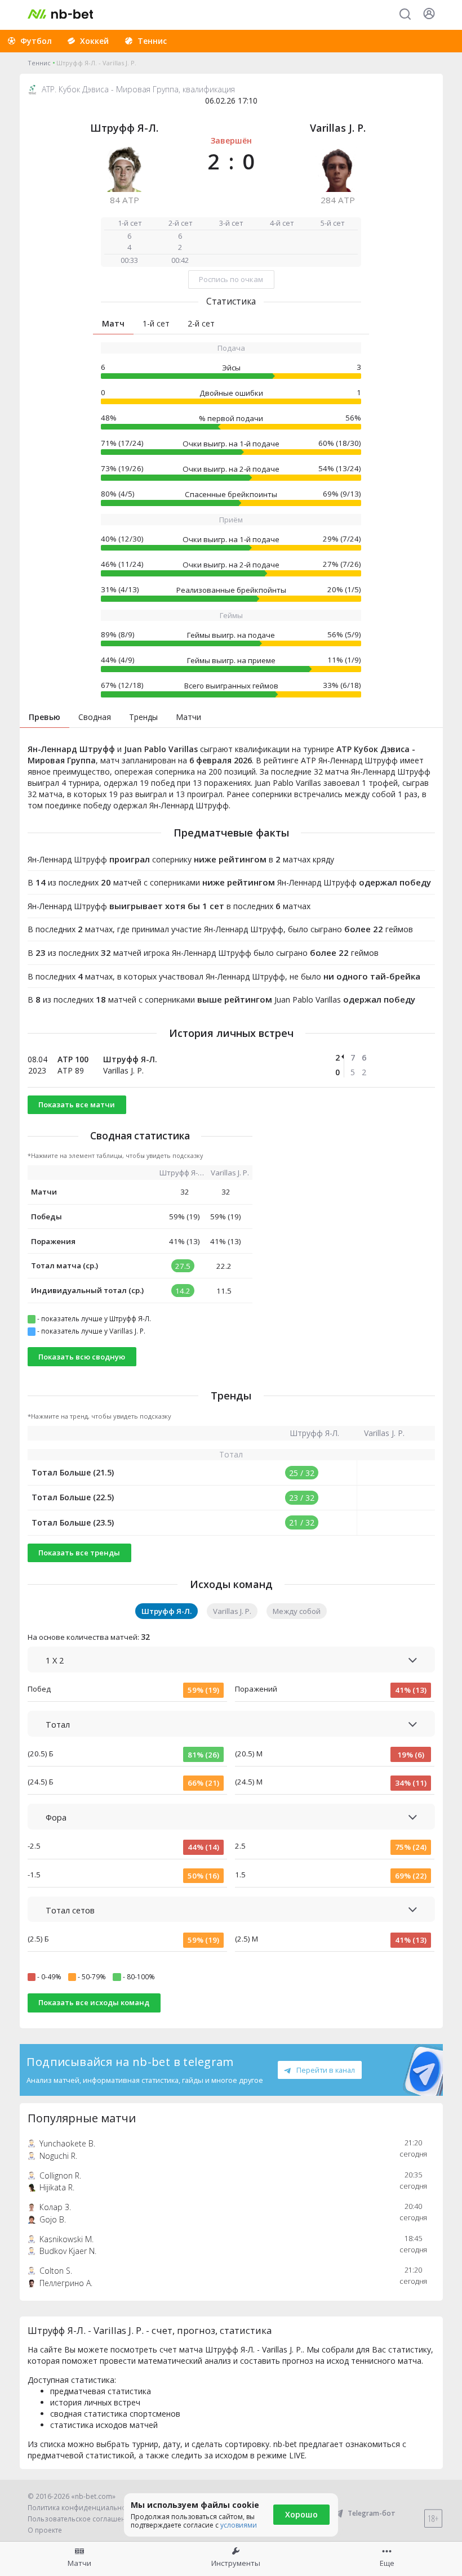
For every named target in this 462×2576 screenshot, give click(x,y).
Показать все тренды (79, 1553)
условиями (239, 2525)
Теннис (39, 63)
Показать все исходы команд (94, 2002)
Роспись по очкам (231, 279)
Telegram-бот (372, 2513)
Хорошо (301, 2514)
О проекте (45, 2530)
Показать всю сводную (82, 1357)
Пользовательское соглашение (81, 2519)
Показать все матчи (77, 1104)
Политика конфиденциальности (82, 2508)
